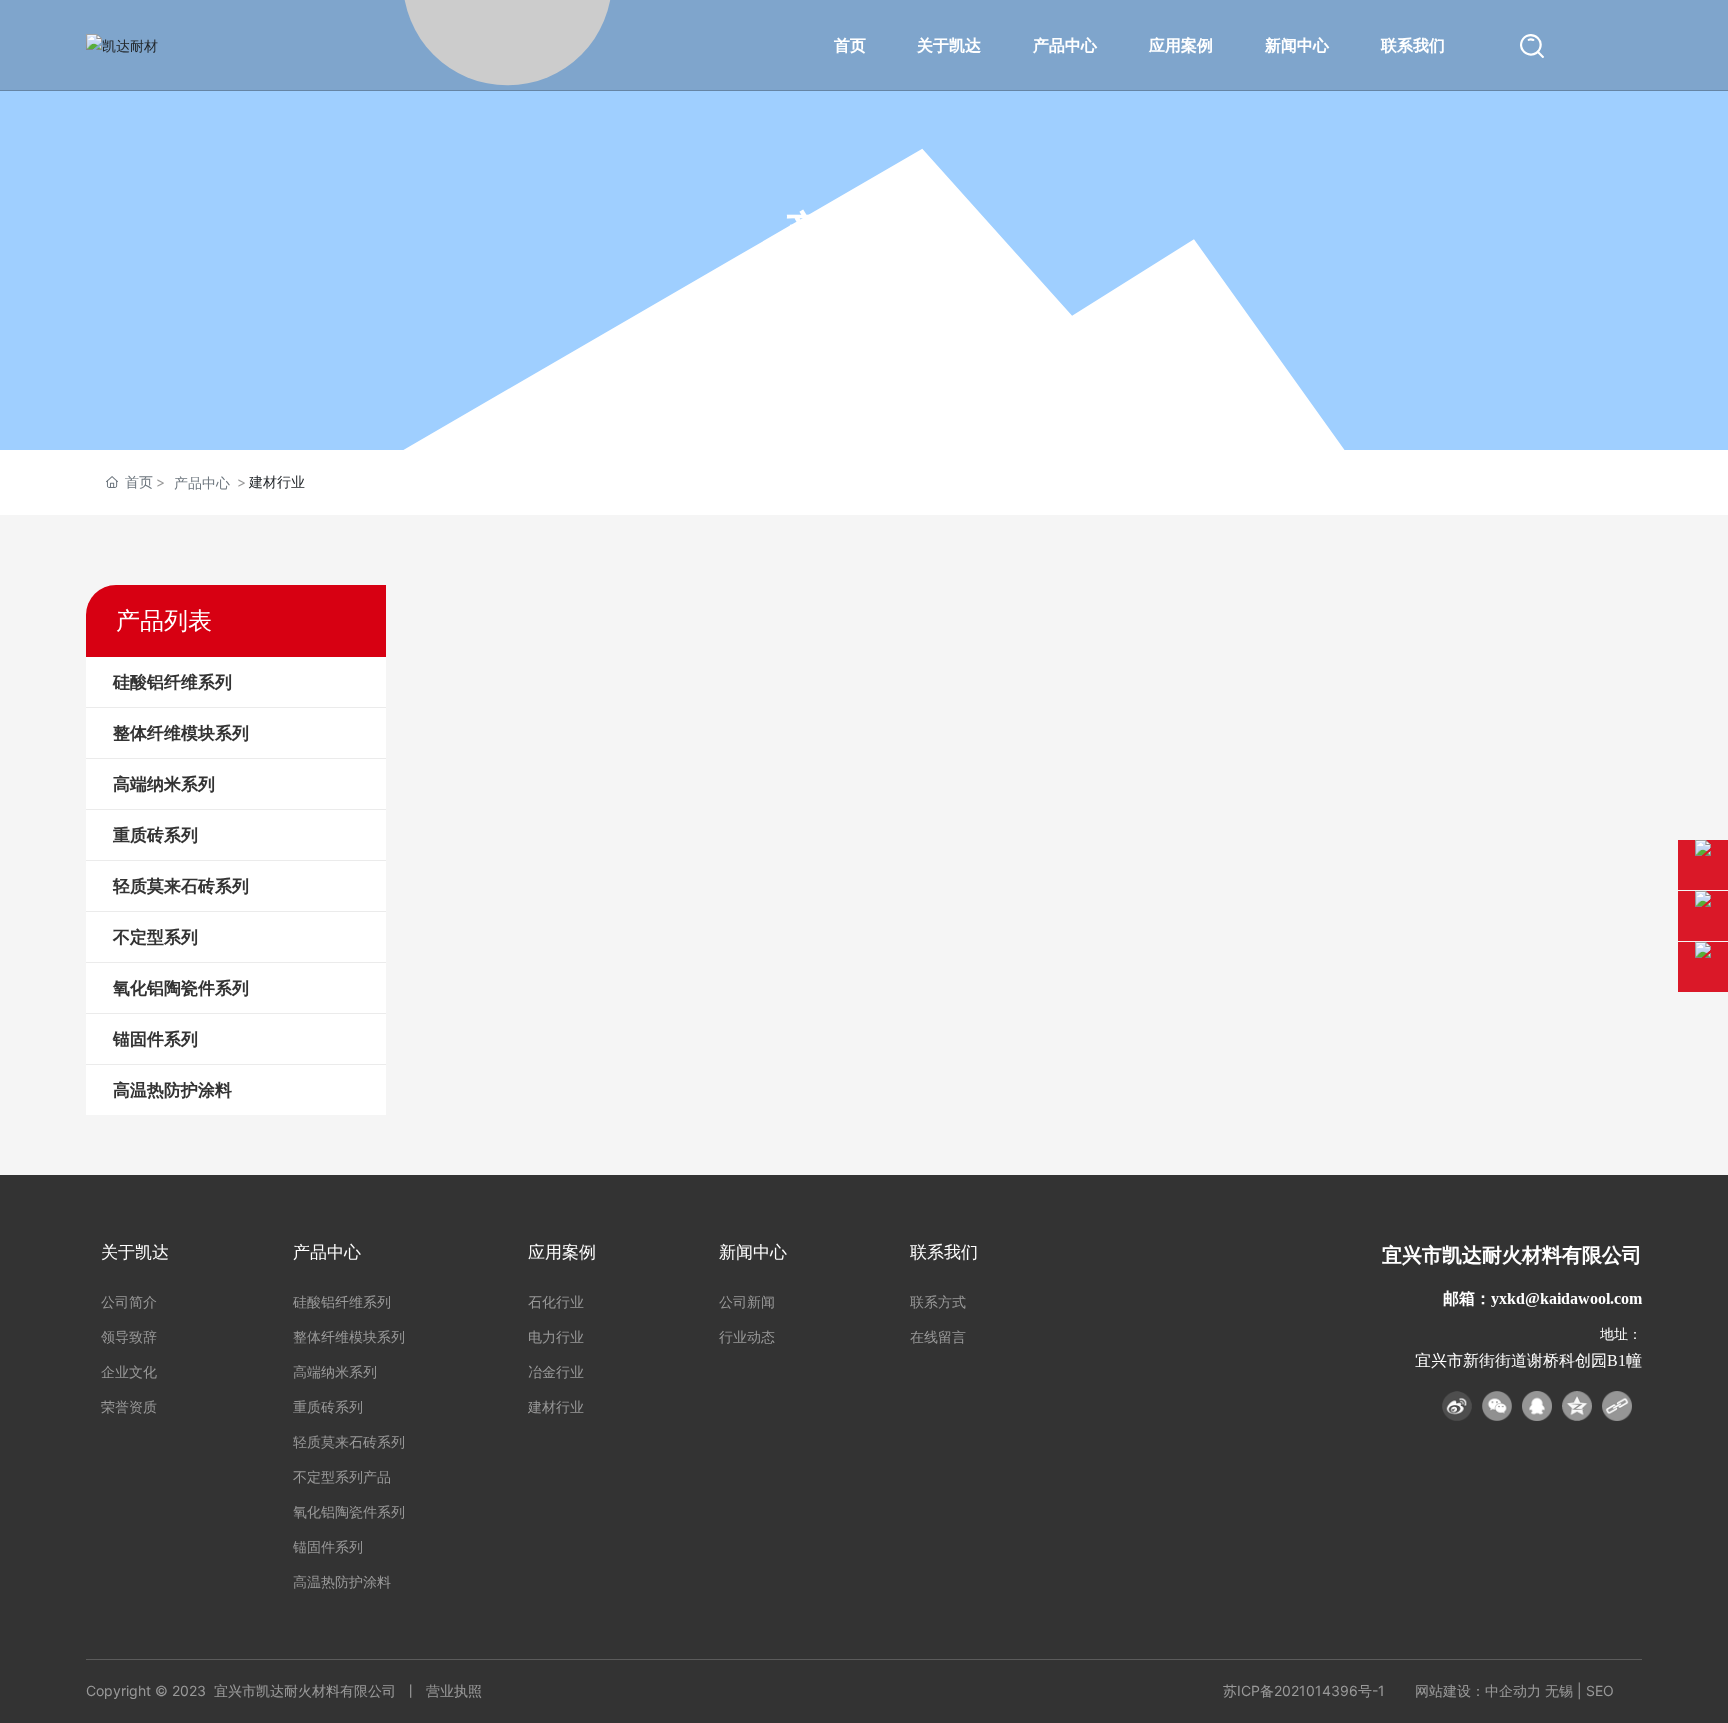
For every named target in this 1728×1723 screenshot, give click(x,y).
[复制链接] (1617, 1406)
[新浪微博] (1457, 1406)
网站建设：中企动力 (1478, 1690)
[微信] (1497, 1406)
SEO (1600, 1690)
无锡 (1559, 1690)
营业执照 (454, 1690)
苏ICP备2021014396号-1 (1304, 1690)
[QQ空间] (1577, 1406)
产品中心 (202, 482)
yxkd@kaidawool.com (1566, 1298)
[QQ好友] (1537, 1406)
